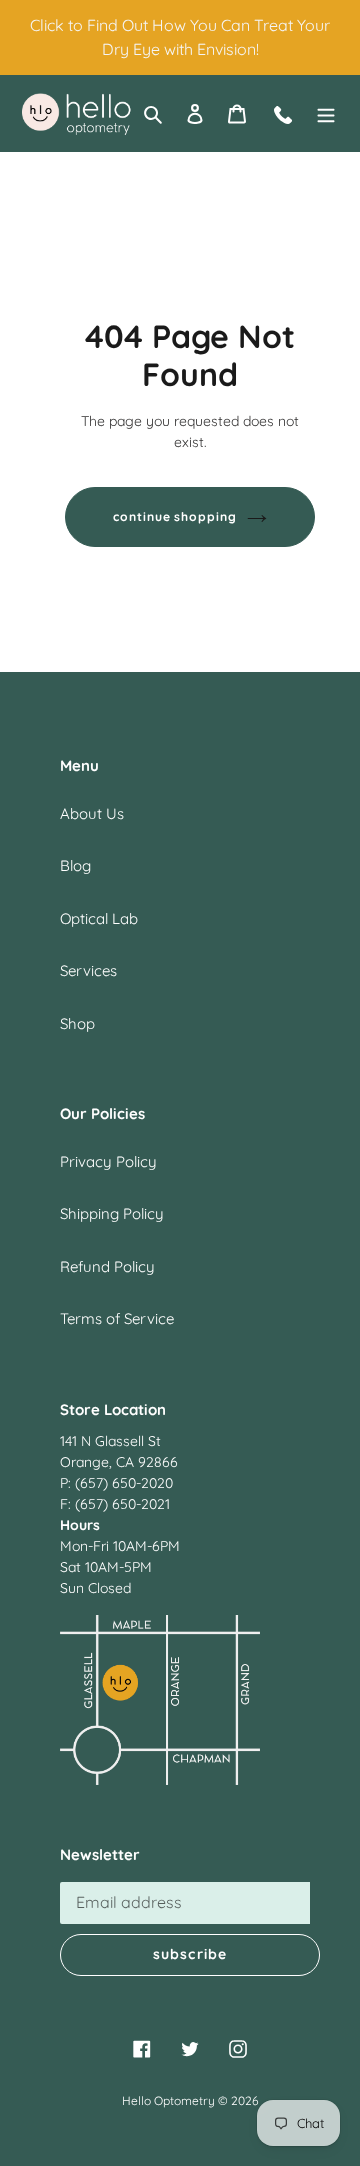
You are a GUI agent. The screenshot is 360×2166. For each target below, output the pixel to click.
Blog (75, 865)
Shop (77, 1023)
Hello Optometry (168, 2100)
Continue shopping (175, 516)
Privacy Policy (108, 1161)
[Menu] (326, 113)
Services (88, 970)
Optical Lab (99, 918)
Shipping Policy (112, 1213)
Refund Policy (107, 1266)
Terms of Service (117, 1318)
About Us (92, 813)
